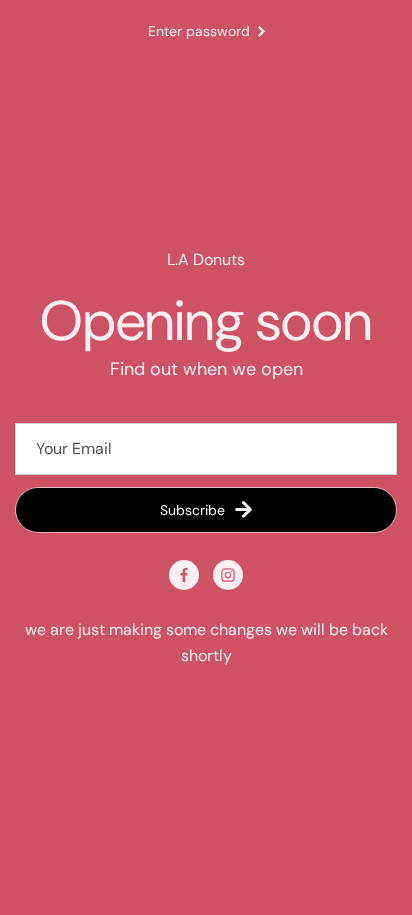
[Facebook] (184, 575)
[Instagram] (228, 575)
